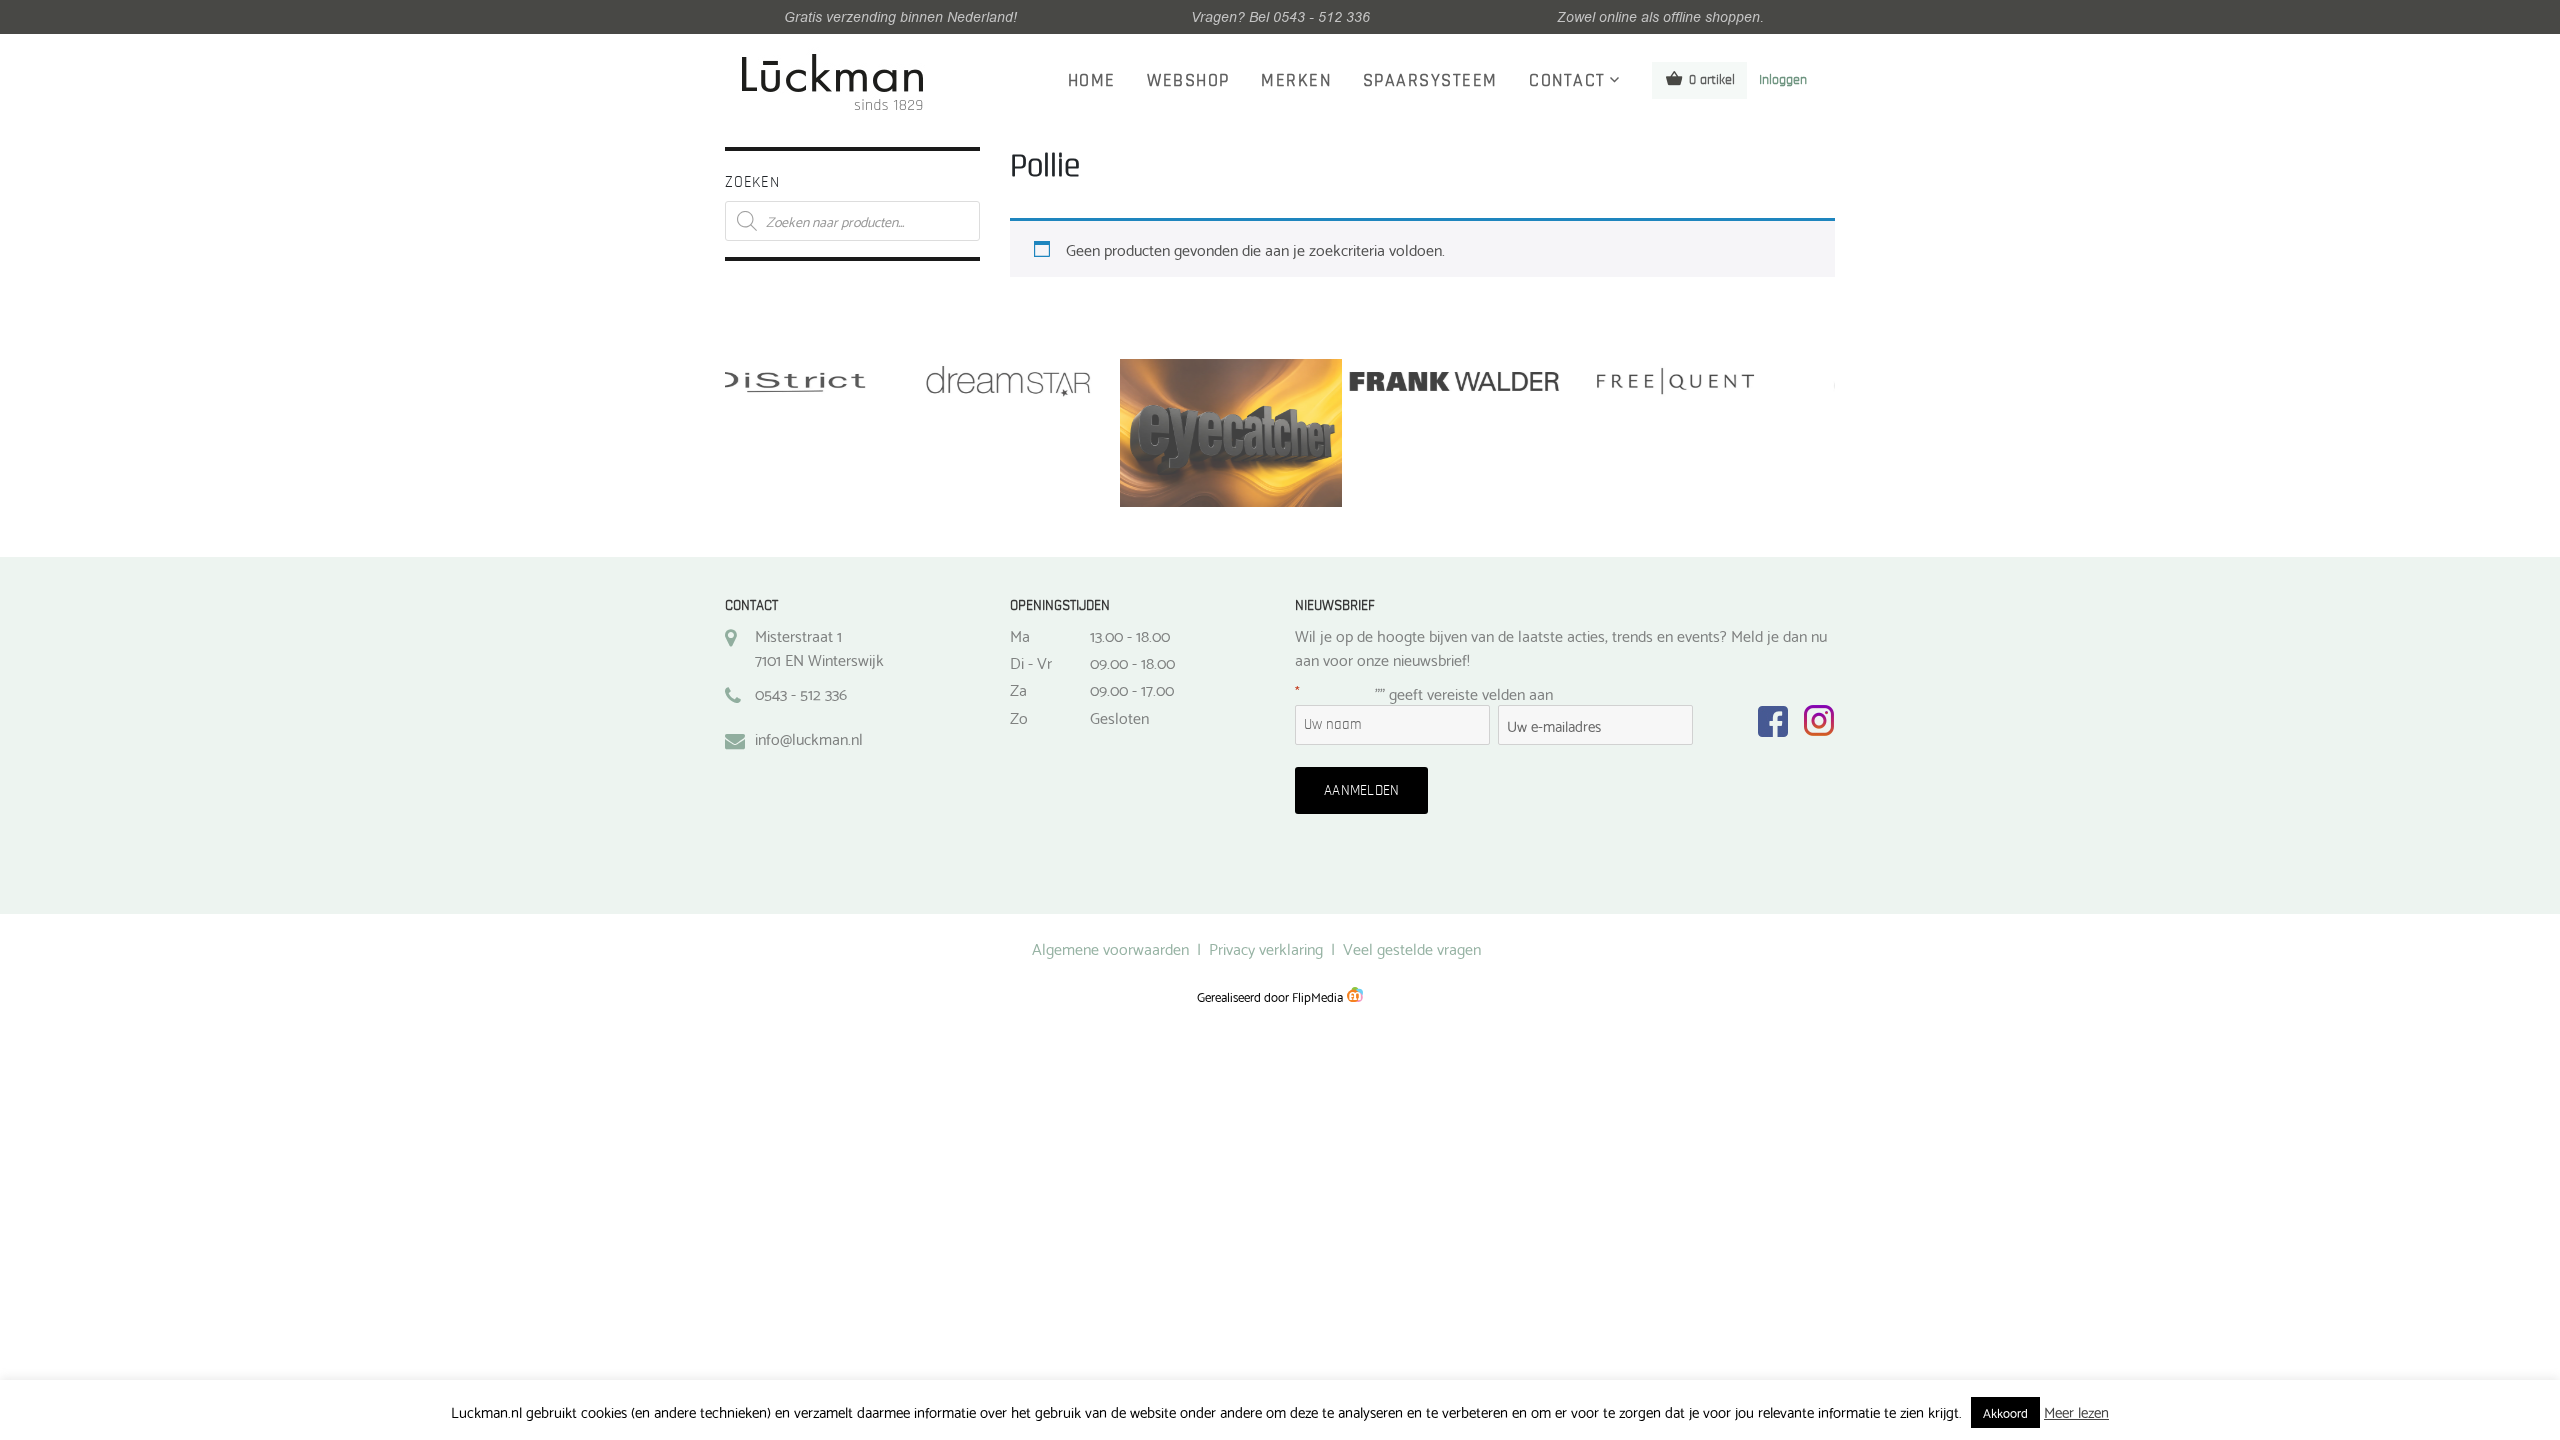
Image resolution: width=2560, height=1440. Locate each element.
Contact (1567, 81)
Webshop (1188, 81)
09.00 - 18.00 (1132, 662)
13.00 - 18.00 (1130, 635)
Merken (1296, 81)
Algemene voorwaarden (1110, 947)
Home (1092, 81)
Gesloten (1119, 717)
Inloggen (1783, 80)
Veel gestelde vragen (1412, 947)
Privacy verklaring (1266, 947)
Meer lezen (2076, 1411)
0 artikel (1712, 80)
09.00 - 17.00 (1132, 689)
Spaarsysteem (1430, 81)
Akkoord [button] (2005, 1412)
